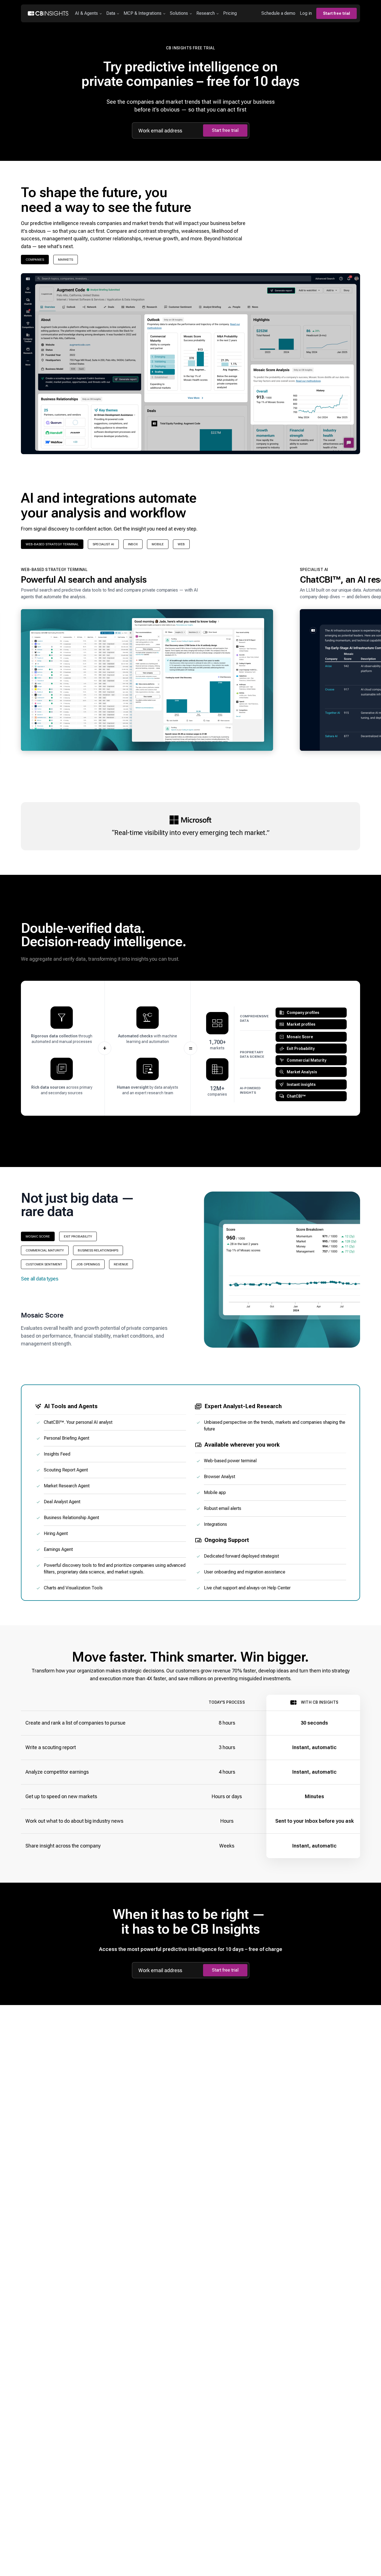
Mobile (158, 544)
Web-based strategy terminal (52, 544)
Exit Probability (78, 1236)
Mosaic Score (38, 1236)
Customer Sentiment (44, 1264)
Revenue (121, 1264)
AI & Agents (86, 13)
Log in (306, 13)
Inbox (133, 544)
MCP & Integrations (143, 13)
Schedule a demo (278, 13)
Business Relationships (98, 1250)
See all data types (40, 1279)
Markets (66, 260)
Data (111, 13)
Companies (35, 260)
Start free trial (337, 13)
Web (181, 544)
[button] (147, 662)
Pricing (230, 13)
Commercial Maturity (45, 1250)
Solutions (179, 13)
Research (206, 13)
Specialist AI (103, 544)
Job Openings (88, 1264)
